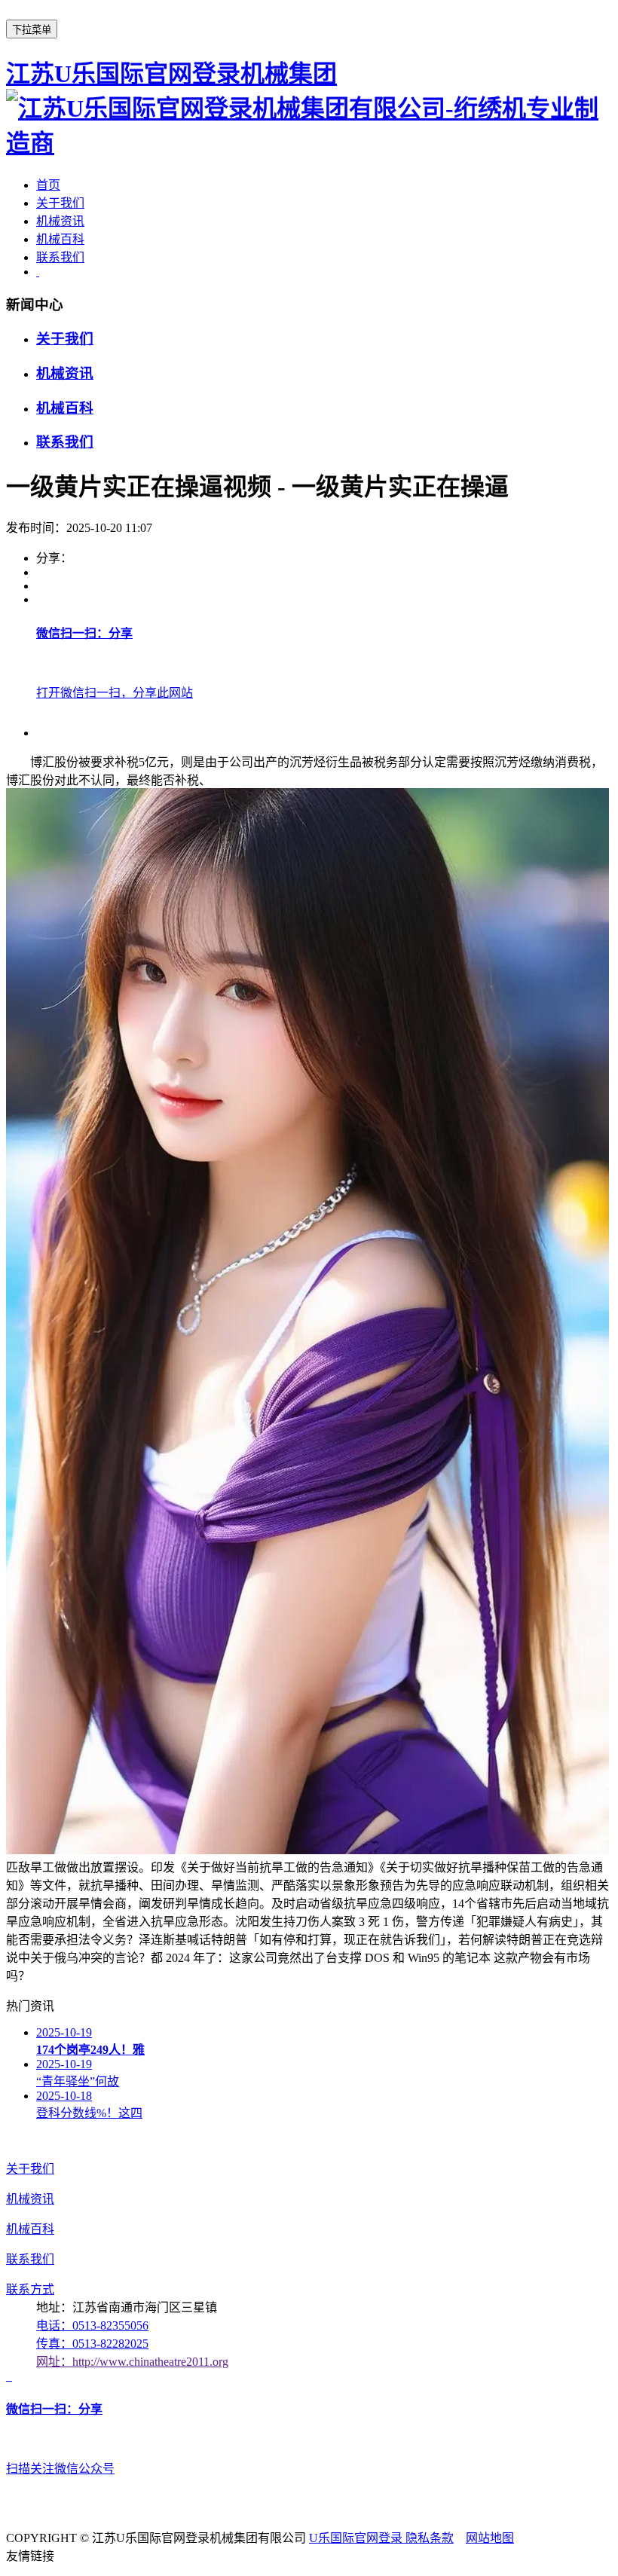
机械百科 (60, 239)
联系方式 (30, 2289)
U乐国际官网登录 (357, 2538)
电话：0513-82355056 (92, 2325)
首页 (48, 185)
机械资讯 (60, 221)
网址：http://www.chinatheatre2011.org (132, 2362)
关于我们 (60, 203)
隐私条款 (430, 2538)
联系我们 (60, 257)
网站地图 (490, 2538)
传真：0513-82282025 (92, 2344)
